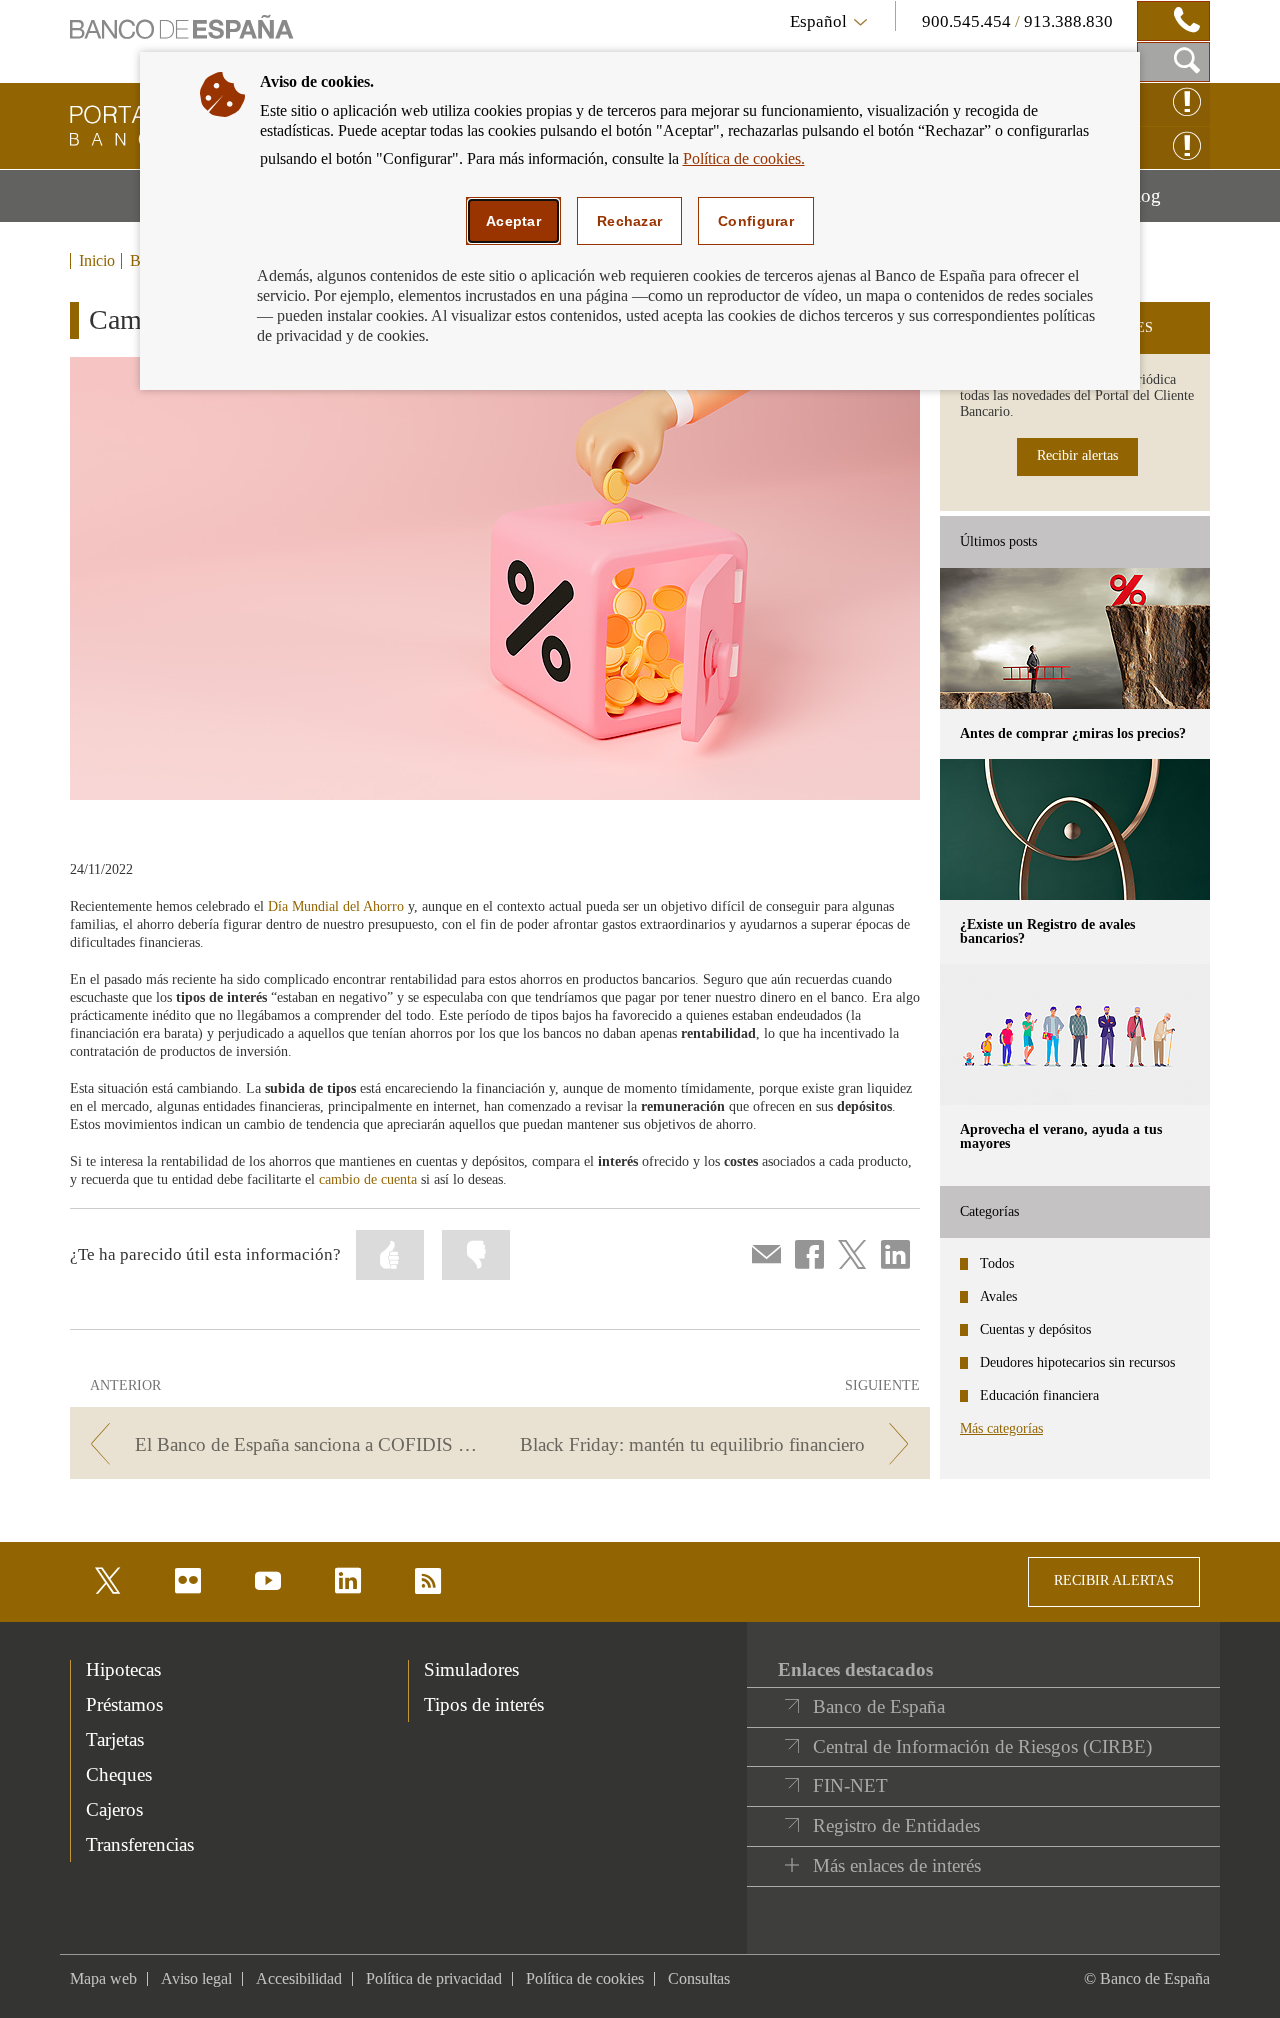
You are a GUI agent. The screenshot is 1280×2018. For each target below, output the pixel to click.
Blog (1166, 203)
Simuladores (471, 1669)
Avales (998, 1296)
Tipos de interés (484, 1704)
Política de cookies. (744, 158)
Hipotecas (123, 1669)
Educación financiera (1039, 1395)
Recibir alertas (1077, 455)
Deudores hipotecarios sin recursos (1077, 1362)
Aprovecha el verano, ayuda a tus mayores (1061, 1136)
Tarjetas (115, 1739)
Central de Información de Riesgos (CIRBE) (982, 1746)
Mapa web (103, 1978)
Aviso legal (196, 1978)
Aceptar (513, 221)
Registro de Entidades (896, 1825)
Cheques (119, 1774)
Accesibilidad (299, 1978)
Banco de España (879, 1706)
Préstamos (124, 1704)
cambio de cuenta (368, 1179)
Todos (997, 1263)
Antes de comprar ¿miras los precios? (1073, 733)
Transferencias (140, 1844)
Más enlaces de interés (897, 1865)
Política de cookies (585, 1978)
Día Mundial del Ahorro (336, 906)
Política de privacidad (434, 1978)
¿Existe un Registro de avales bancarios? (1047, 931)
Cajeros (114, 1809)
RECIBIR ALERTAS (1114, 1580)
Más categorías (1001, 1428)
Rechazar (629, 221)
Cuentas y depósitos (1035, 1329)
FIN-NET (850, 1785)
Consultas (699, 1978)
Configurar (756, 221)
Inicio (97, 261)
